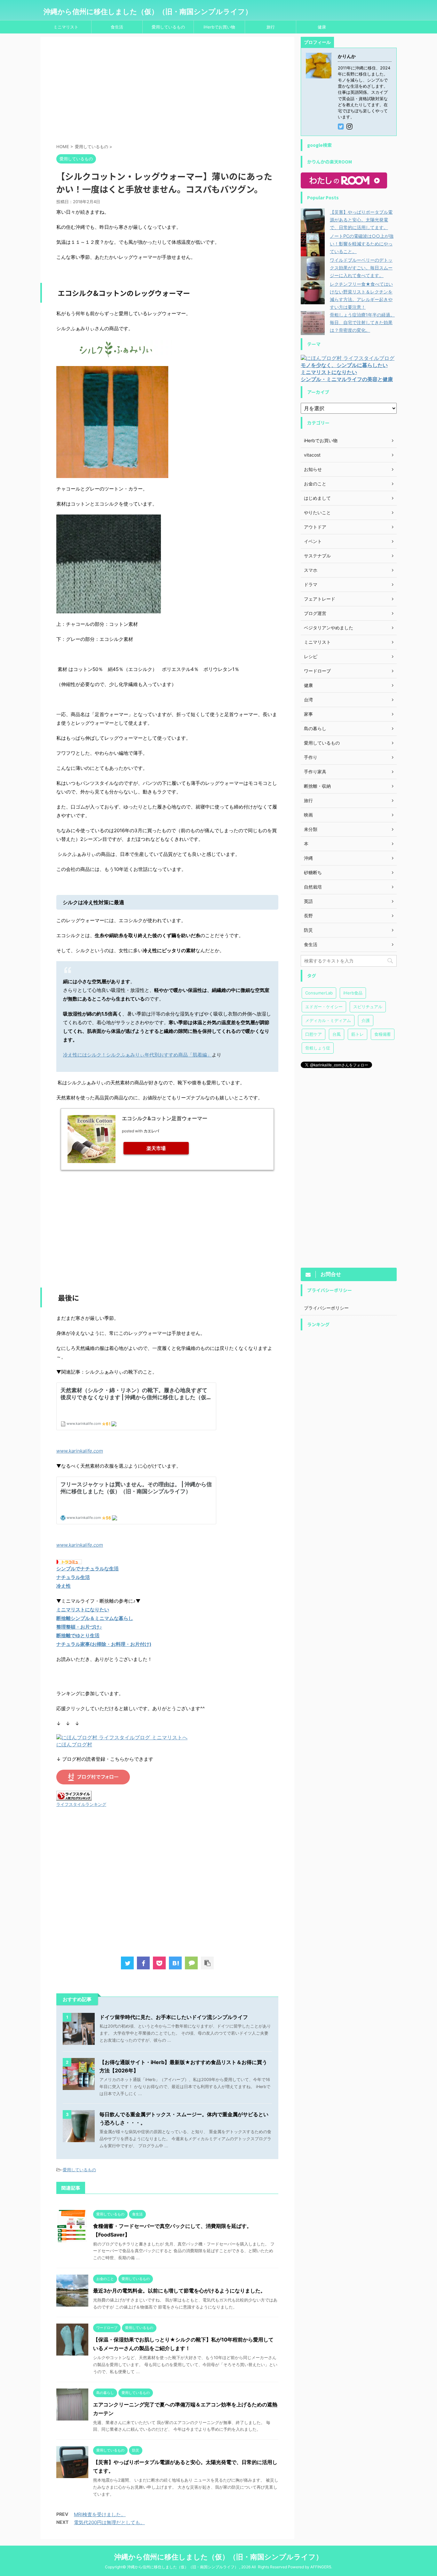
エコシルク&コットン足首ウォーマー (165, 1118)
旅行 (271, 27)
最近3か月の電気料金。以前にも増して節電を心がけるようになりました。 (179, 2291)
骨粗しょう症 (318, 1048)
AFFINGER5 (321, 2567)
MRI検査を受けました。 (100, 2514)
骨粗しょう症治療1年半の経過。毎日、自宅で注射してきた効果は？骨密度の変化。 (362, 322)
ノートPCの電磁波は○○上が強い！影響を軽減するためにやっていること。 (362, 244)
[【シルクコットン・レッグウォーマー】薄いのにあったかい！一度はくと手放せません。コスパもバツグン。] (175, 1963)
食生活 (117, 27)
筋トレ (358, 1034)
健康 (322, 27)
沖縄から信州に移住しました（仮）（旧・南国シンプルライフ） (148, 12)
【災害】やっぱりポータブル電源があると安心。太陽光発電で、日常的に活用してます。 (361, 220)
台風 (337, 1034)
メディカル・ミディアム (328, 1020)
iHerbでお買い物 (219, 27)
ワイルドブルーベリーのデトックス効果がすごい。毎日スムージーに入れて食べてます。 (361, 268)
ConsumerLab (319, 993)
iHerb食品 (353, 993)
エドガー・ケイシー (324, 1007)
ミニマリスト (66, 27)
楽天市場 (156, 1148)
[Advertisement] (167, 91)
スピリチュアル (368, 1007)
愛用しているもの (168, 27)
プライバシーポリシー (326, 1308)
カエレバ (151, 1131)
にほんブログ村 (74, 1744)
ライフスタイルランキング (81, 1804)
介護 (366, 1020)
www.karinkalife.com (80, 1451)
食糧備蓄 (383, 1034)
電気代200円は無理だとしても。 (109, 2522)
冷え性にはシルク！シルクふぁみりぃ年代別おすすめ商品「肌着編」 (137, 1055)
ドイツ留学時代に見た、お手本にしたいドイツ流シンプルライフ (174, 2017)
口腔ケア (314, 1034)
